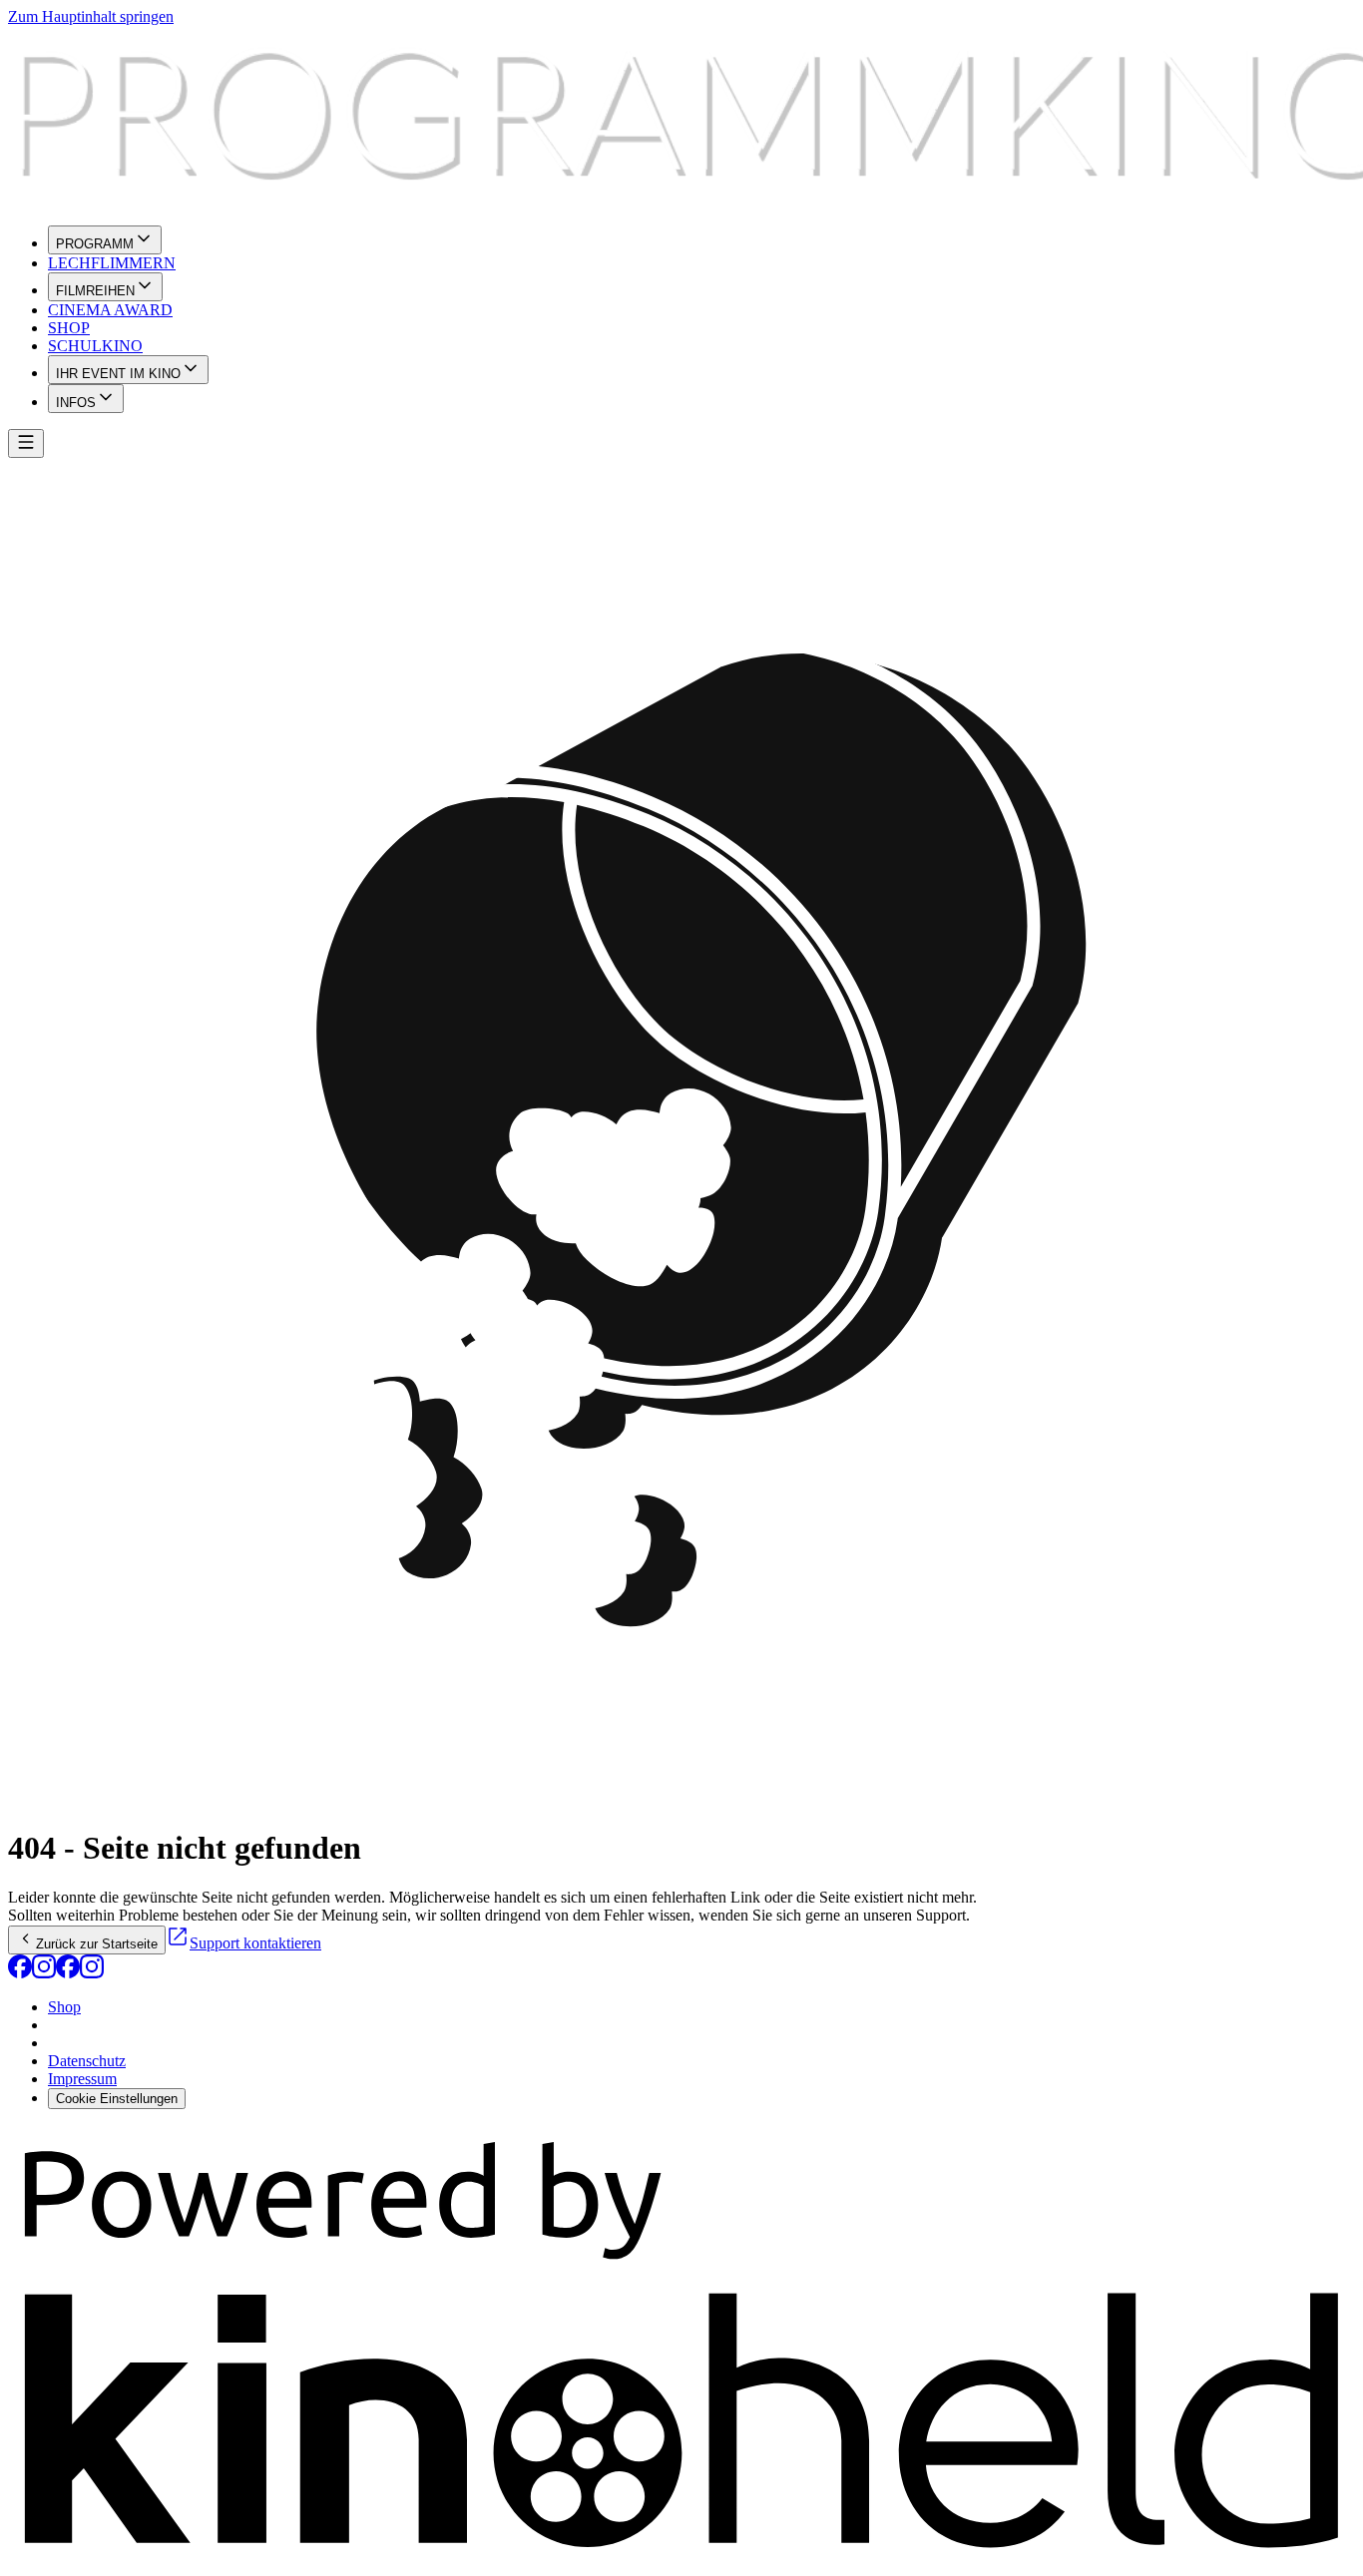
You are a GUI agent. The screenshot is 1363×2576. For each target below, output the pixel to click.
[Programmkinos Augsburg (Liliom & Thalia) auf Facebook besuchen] (20, 1973)
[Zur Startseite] (681, 118)
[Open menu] (26, 443)
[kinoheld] (681, 2559)
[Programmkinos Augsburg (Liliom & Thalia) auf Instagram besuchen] (44, 1973)
